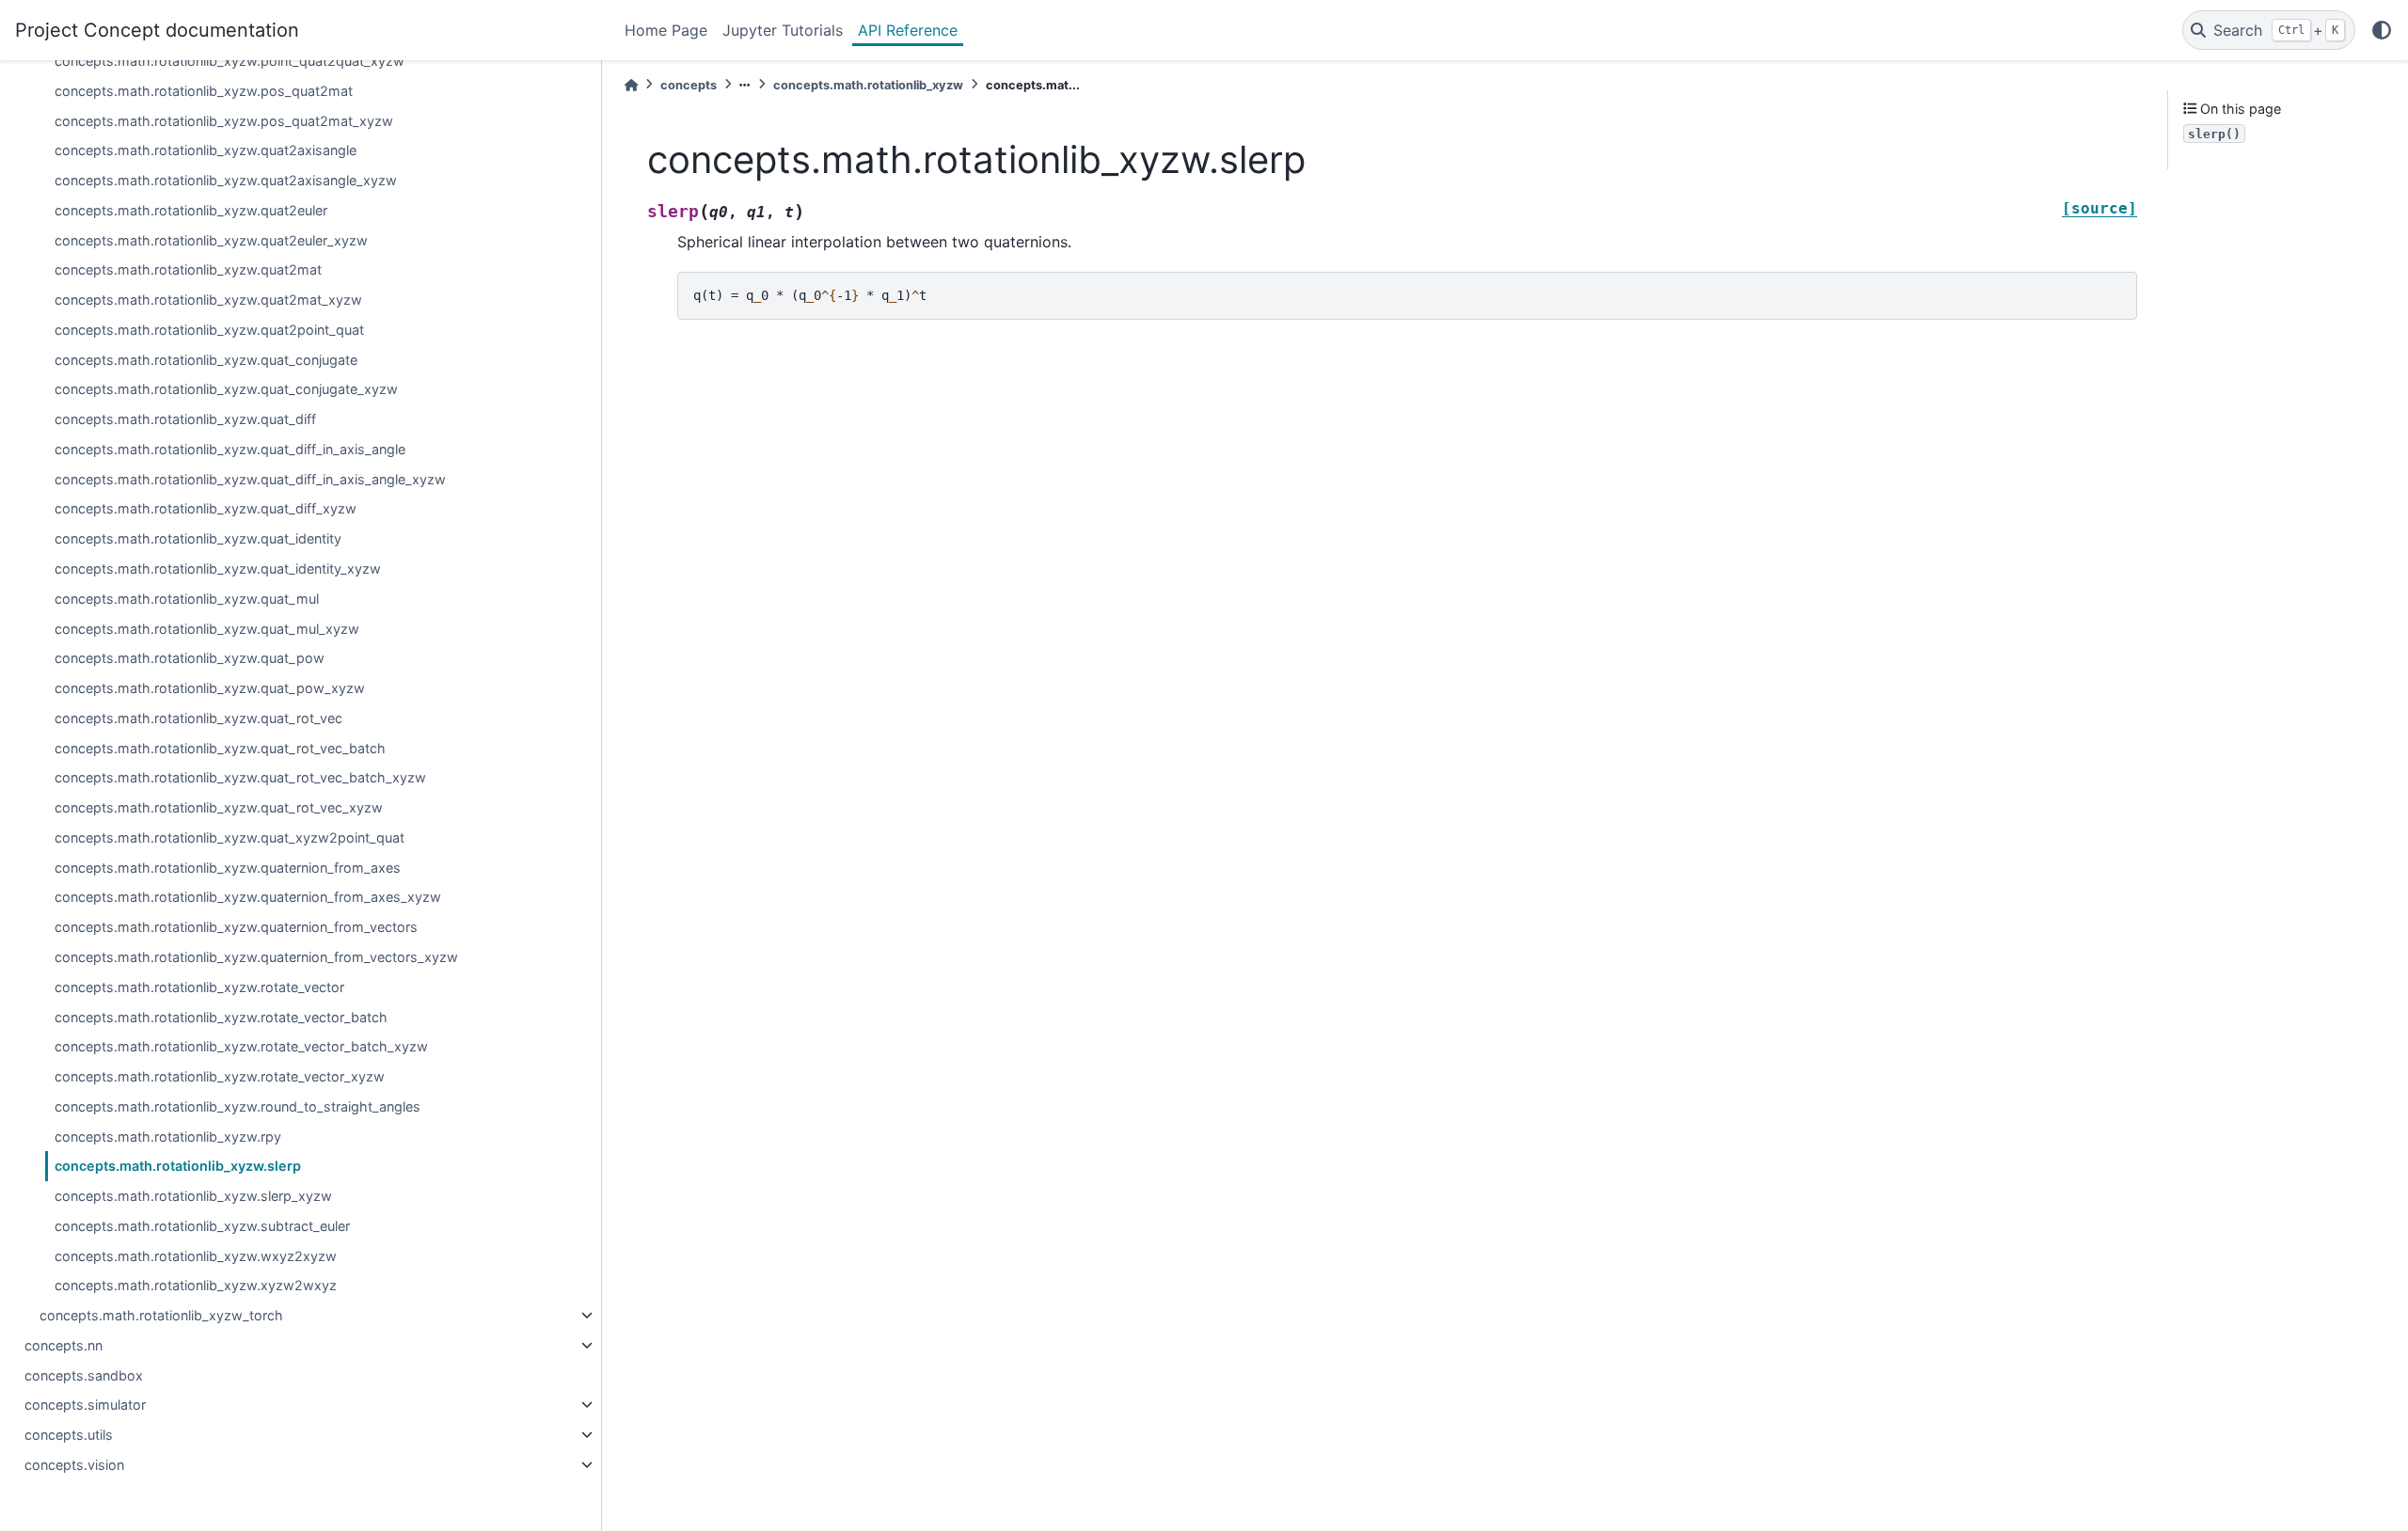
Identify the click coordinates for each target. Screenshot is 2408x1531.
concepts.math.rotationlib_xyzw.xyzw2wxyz (196, 1285)
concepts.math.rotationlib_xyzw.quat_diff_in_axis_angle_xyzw (250, 479)
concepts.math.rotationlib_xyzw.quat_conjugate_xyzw (226, 389)
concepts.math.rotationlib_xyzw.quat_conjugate (206, 360)
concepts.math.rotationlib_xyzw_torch (161, 1315)
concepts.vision (74, 1465)
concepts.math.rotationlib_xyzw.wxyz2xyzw (196, 1256)
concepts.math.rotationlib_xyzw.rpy (168, 1136)
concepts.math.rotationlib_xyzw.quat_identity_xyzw (218, 568)
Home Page (666, 30)
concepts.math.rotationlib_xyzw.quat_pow (190, 658)
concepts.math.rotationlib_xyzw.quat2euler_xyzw (211, 240)
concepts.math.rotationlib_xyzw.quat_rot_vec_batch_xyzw (240, 777)
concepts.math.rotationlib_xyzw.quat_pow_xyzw (210, 688)
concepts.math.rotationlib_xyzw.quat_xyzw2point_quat (230, 837)
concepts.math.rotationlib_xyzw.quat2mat (188, 269)
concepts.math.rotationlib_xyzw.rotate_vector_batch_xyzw (241, 1046)
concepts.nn (63, 1345)
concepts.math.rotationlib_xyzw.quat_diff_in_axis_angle (230, 449)
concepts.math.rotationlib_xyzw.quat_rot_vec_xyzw (219, 807)
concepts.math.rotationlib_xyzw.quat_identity (198, 538)
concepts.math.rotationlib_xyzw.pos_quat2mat (204, 91)
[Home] (631, 85)
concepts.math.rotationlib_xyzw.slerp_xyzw (193, 1196)
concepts (689, 85)
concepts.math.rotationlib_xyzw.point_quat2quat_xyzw (230, 61)
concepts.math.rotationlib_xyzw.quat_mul (187, 599)
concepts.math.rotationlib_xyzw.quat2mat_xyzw (208, 300)
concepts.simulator (85, 1405)
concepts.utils (69, 1435)
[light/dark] (2382, 30)
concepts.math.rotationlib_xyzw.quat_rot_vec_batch (220, 748)
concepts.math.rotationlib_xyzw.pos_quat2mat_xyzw (224, 121)
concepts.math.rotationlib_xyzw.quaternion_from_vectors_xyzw (256, 957)
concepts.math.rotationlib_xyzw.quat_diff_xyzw (206, 508)
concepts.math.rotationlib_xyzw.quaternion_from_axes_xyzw (248, 897)
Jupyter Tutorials (783, 30)
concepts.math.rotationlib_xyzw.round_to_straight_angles (238, 1106)
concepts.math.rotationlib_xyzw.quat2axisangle (206, 150)
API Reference (908, 30)
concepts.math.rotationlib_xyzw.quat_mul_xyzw (207, 629)
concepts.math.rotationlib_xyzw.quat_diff (185, 419)
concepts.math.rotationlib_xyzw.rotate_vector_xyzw (220, 1076)
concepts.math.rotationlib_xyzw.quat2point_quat (209, 330)
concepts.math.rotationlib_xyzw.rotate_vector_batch (221, 1017)
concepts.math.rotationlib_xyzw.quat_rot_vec (198, 718)
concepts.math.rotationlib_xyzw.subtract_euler (202, 1226)
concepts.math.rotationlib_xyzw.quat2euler (191, 210)
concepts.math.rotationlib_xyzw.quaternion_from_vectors (236, 927)
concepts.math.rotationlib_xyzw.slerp (178, 1166)
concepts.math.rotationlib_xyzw (868, 85)
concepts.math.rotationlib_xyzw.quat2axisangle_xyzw (226, 180)
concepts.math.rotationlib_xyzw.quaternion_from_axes (228, 868)
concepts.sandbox (84, 1375)
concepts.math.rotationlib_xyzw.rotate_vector (199, 987)
